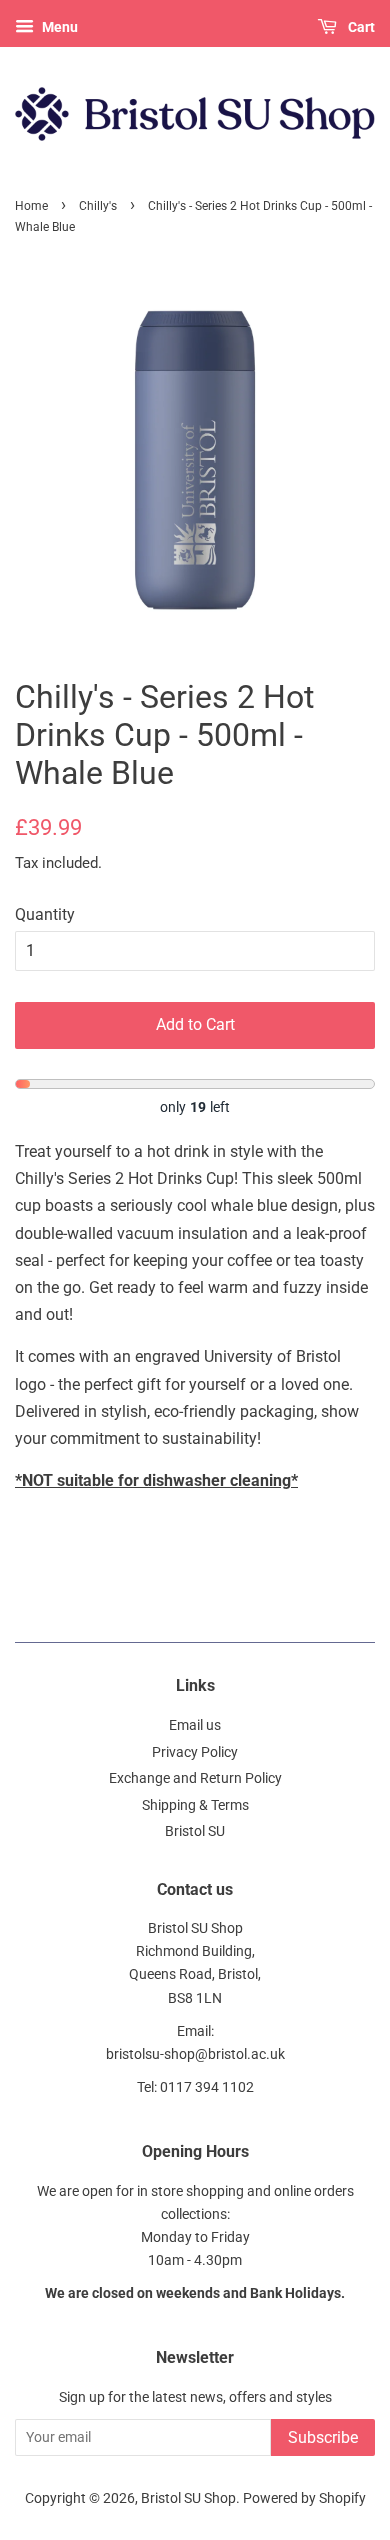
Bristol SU (195, 1831)
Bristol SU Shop (188, 2498)
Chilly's (98, 206)
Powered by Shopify (304, 2498)
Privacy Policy (195, 1752)
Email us (195, 1725)
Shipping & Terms (195, 1805)
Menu (58, 27)
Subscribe (323, 2437)
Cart (360, 27)
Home (31, 206)
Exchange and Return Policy (195, 1778)
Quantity (45, 914)
